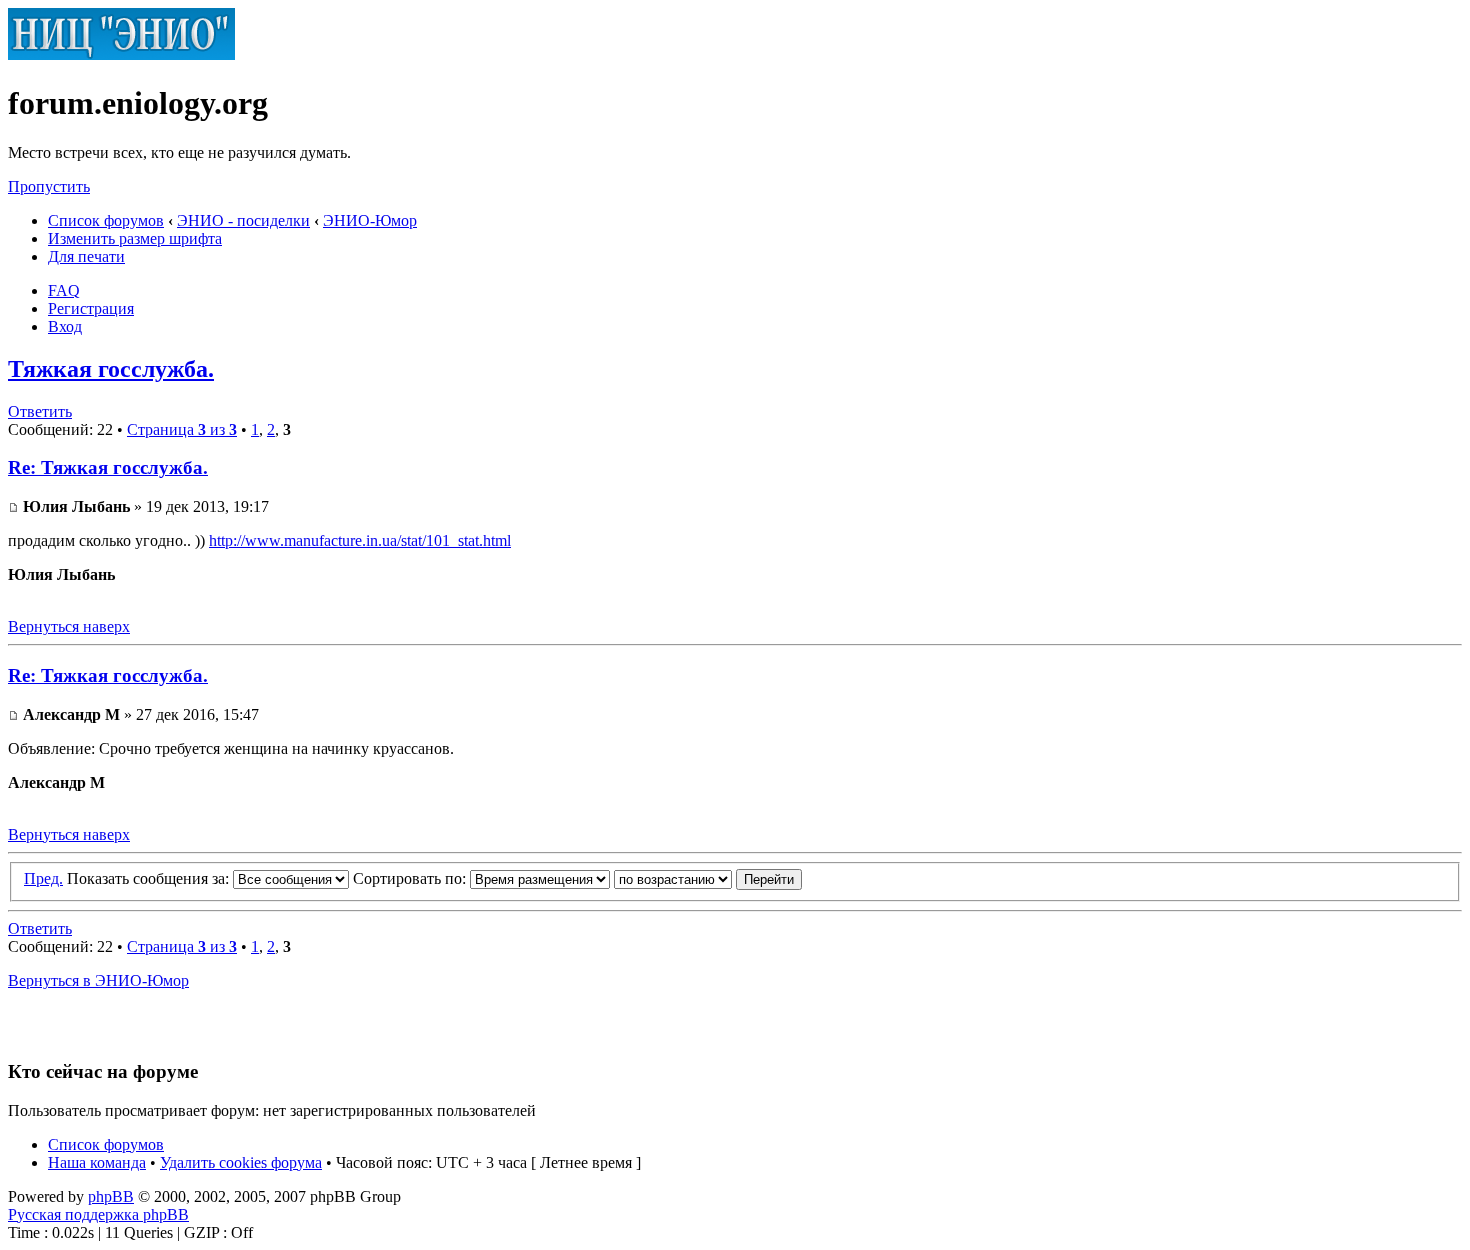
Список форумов (106, 220)
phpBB (111, 1196)
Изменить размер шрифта (135, 238)
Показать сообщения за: (150, 878)
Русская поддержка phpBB (98, 1214)
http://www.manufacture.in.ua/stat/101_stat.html (360, 540)
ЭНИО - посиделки (243, 220)
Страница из (182, 429)
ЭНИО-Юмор (370, 220)
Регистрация (91, 308)
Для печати (86, 256)
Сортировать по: (411, 878)
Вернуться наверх (69, 626)
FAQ (64, 290)
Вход (65, 326)
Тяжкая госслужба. (111, 369)
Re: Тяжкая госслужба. (108, 467)
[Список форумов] (121, 54)
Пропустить (49, 186)
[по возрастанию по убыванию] (708, 878)
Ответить (40, 411)
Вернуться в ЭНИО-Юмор (98, 980)
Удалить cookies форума (241, 1162)
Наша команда (97, 1162)
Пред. (43, 878)
